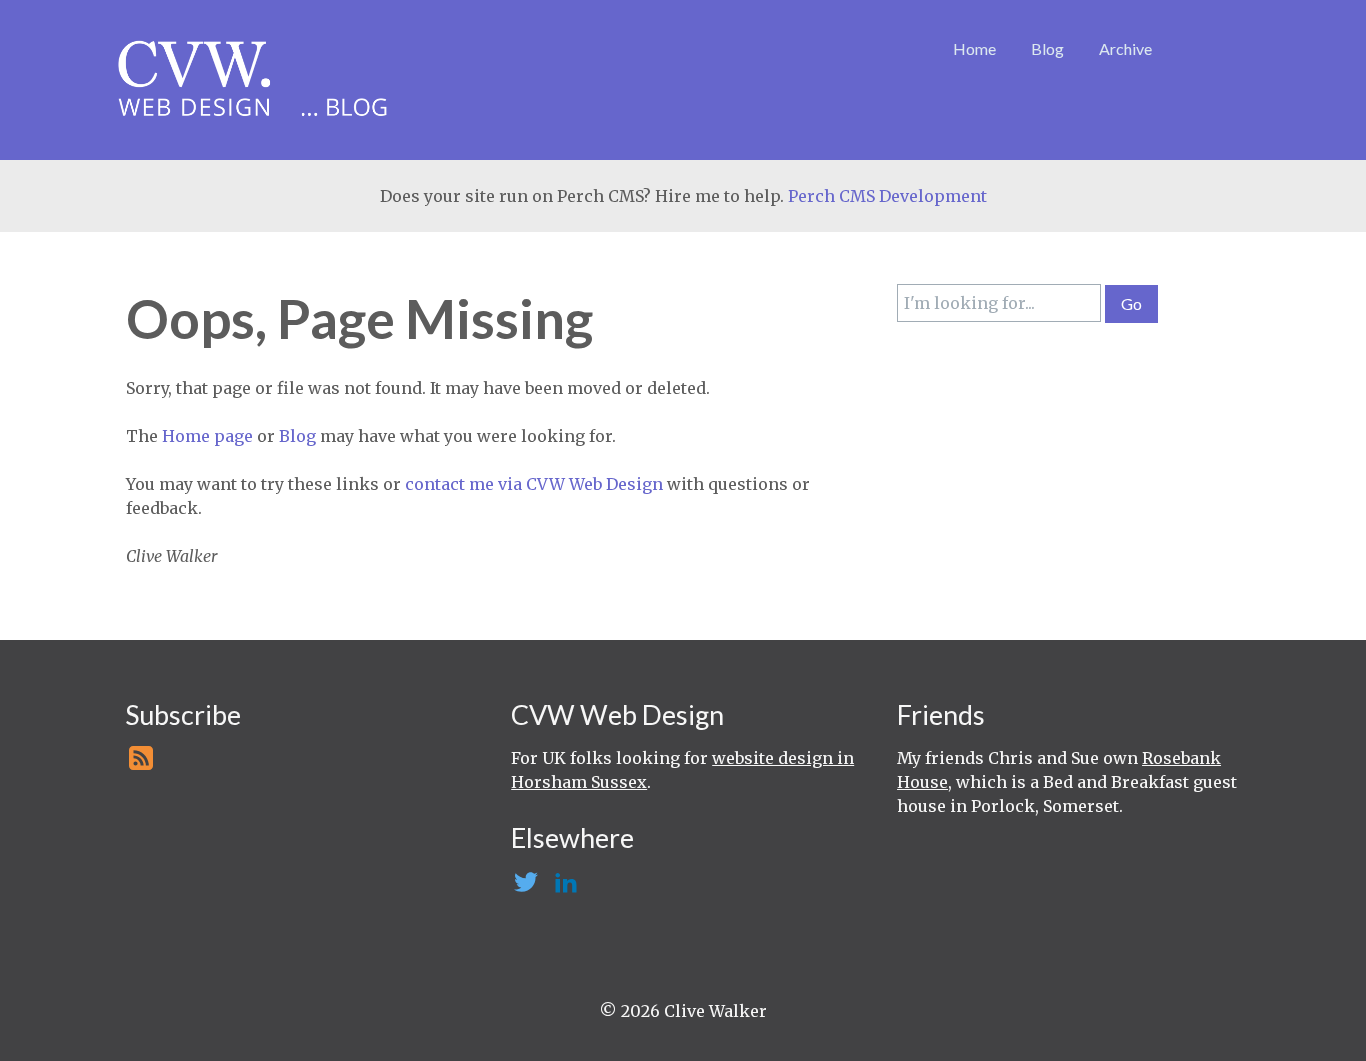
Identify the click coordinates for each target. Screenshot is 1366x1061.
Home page (207, 436)
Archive (1125, 48)
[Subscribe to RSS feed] (138, 764)
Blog (1047, 48)
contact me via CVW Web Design (534, 484)
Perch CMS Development (887, 196)
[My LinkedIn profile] (563, 888)
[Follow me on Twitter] (524, 888)
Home (974, 48)
